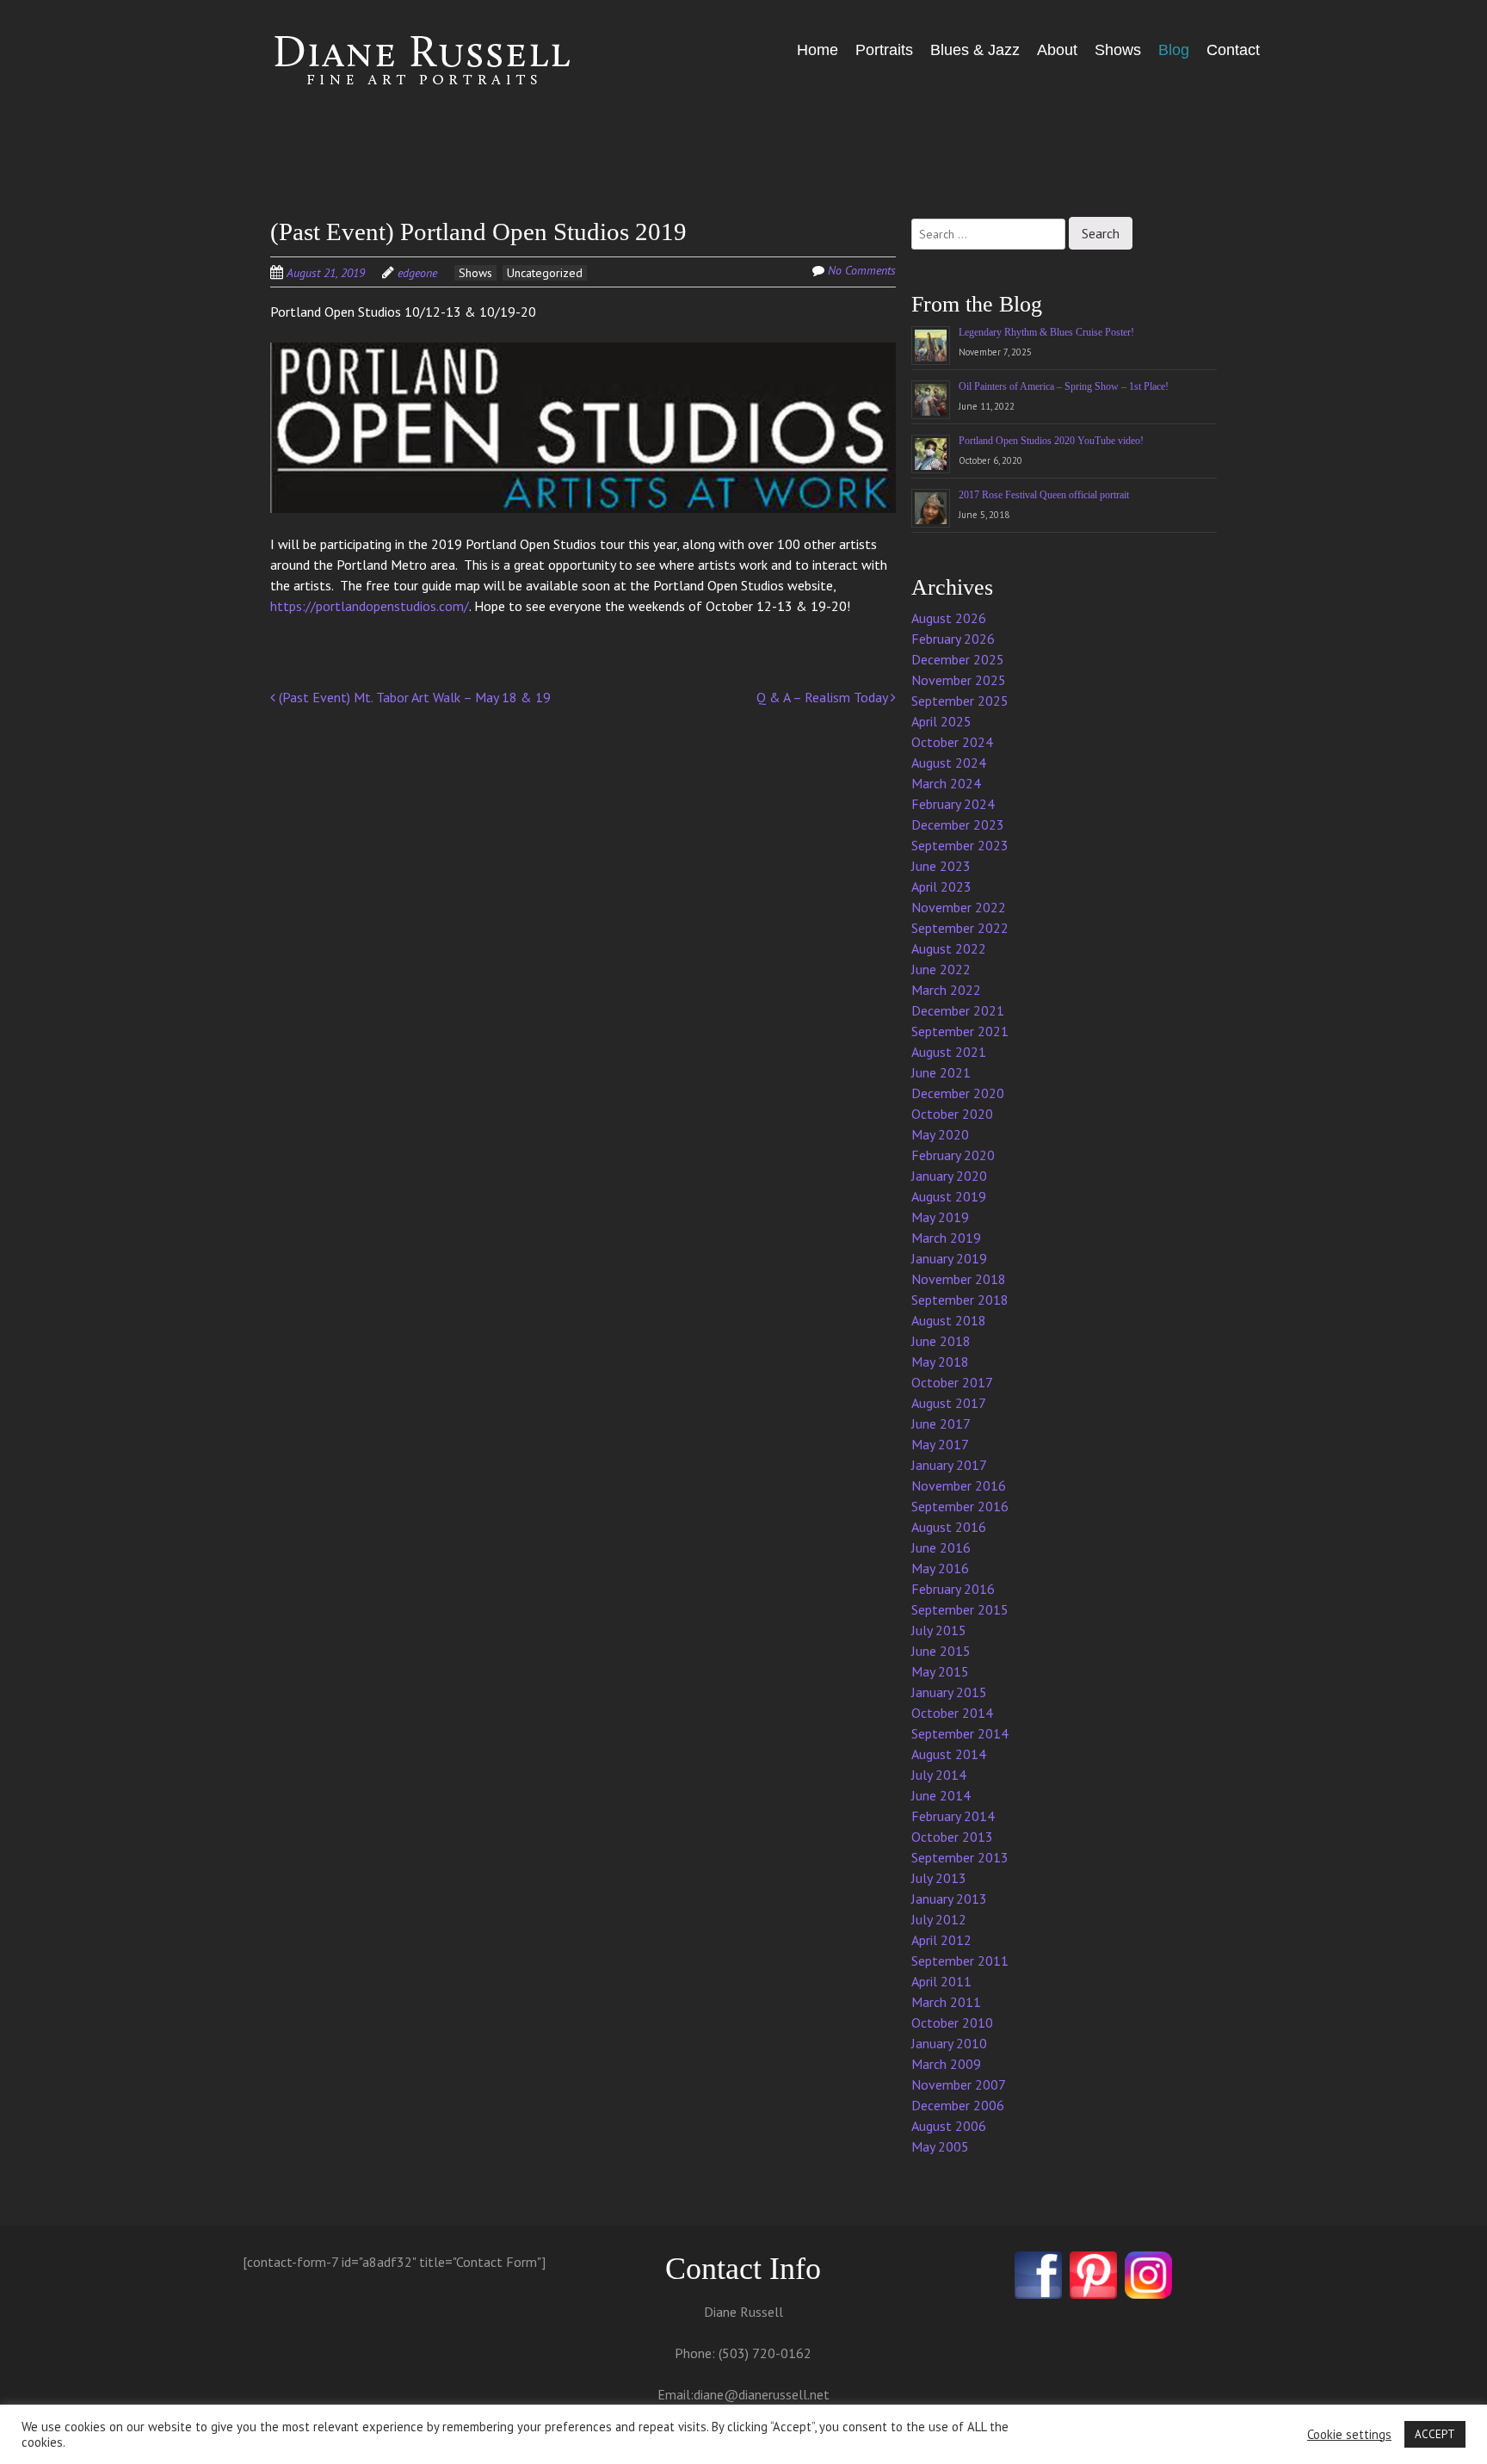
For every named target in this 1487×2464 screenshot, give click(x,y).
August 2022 (949, 948)
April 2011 (941, 1981)
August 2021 (949, 1052)
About (1057, 50)
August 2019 (949, 1196)
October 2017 (952, 1382)
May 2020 (940, 1134)
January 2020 (949, 1176)
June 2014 (941, 1795)
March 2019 (946, 1238)
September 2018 (960, 1300)
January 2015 (949, 1692)
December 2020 (958, 1093)
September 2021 (960, 1031)
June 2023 (941, 866)
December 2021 (958, 1010)
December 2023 (958, 824)
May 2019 (940, 1217)
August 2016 (949, 1527)
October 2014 (952, 1713)
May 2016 (940, 1568)
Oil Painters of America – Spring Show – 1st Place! (1064, 386)
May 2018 (940, 1362)
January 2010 (949, 2043)
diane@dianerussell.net (762, 2394)
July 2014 (939, 1775)
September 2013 (960, 1857)
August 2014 (949, 1754)
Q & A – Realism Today (824, 697)
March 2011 (946, 2002)
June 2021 (941, 1072)
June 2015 (941, 1651)
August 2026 (949, 618)
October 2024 (952, 742)
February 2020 (953, 1155)
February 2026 (953, 639)
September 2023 (960, 845)
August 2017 (949, 1403)
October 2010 (952, 2022)
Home (818, 50)
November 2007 (959, 2084)
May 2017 (940, 1444)
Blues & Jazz (975, 50)
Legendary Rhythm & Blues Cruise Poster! (1046, 332)
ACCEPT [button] (1435, 2434)
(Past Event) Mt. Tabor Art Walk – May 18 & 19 (413, 697)
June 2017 (941, 1423)
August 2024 (949, 763)
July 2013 (939, 1878)
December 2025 (958, 659)
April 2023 (941, 886)
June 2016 (941, 1547)
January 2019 (949, 1258)
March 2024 (946, 783)
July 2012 (939, 1919)
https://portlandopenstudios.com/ (370, 606)
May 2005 (940, 2146)
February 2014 (953, 1816)
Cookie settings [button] (1349, 2435)
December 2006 (958, 2105)
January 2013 (949, 1899)
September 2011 (960, 1961)
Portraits (884, 50)
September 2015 (960, 1609)
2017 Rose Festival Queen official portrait (1044, 495)
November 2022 (959, 907)
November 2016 (959, 1485)
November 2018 (959, 1279)
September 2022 (960, 928)
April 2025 (941, 721)
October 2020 (952, 1114)
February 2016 (953, 1589)
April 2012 (941, 1940)
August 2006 (949, 2126)
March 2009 (946, 2064)
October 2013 (952, 1837)
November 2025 (959, 680)
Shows (1118, 50)
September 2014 (960, 1733)
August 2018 (949, 1320)
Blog (1174, 50)
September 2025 (960, 701)
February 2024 (953, 804)
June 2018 (941, 1341)
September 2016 (960, 1506)
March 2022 (946, 990)
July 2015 (939, 1630)
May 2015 (940, 1671)
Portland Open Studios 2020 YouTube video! (1051, 441)
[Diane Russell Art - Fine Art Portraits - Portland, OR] (399, 62)
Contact (1233, 50)
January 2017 (949, 1465)
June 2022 (941, 969)
